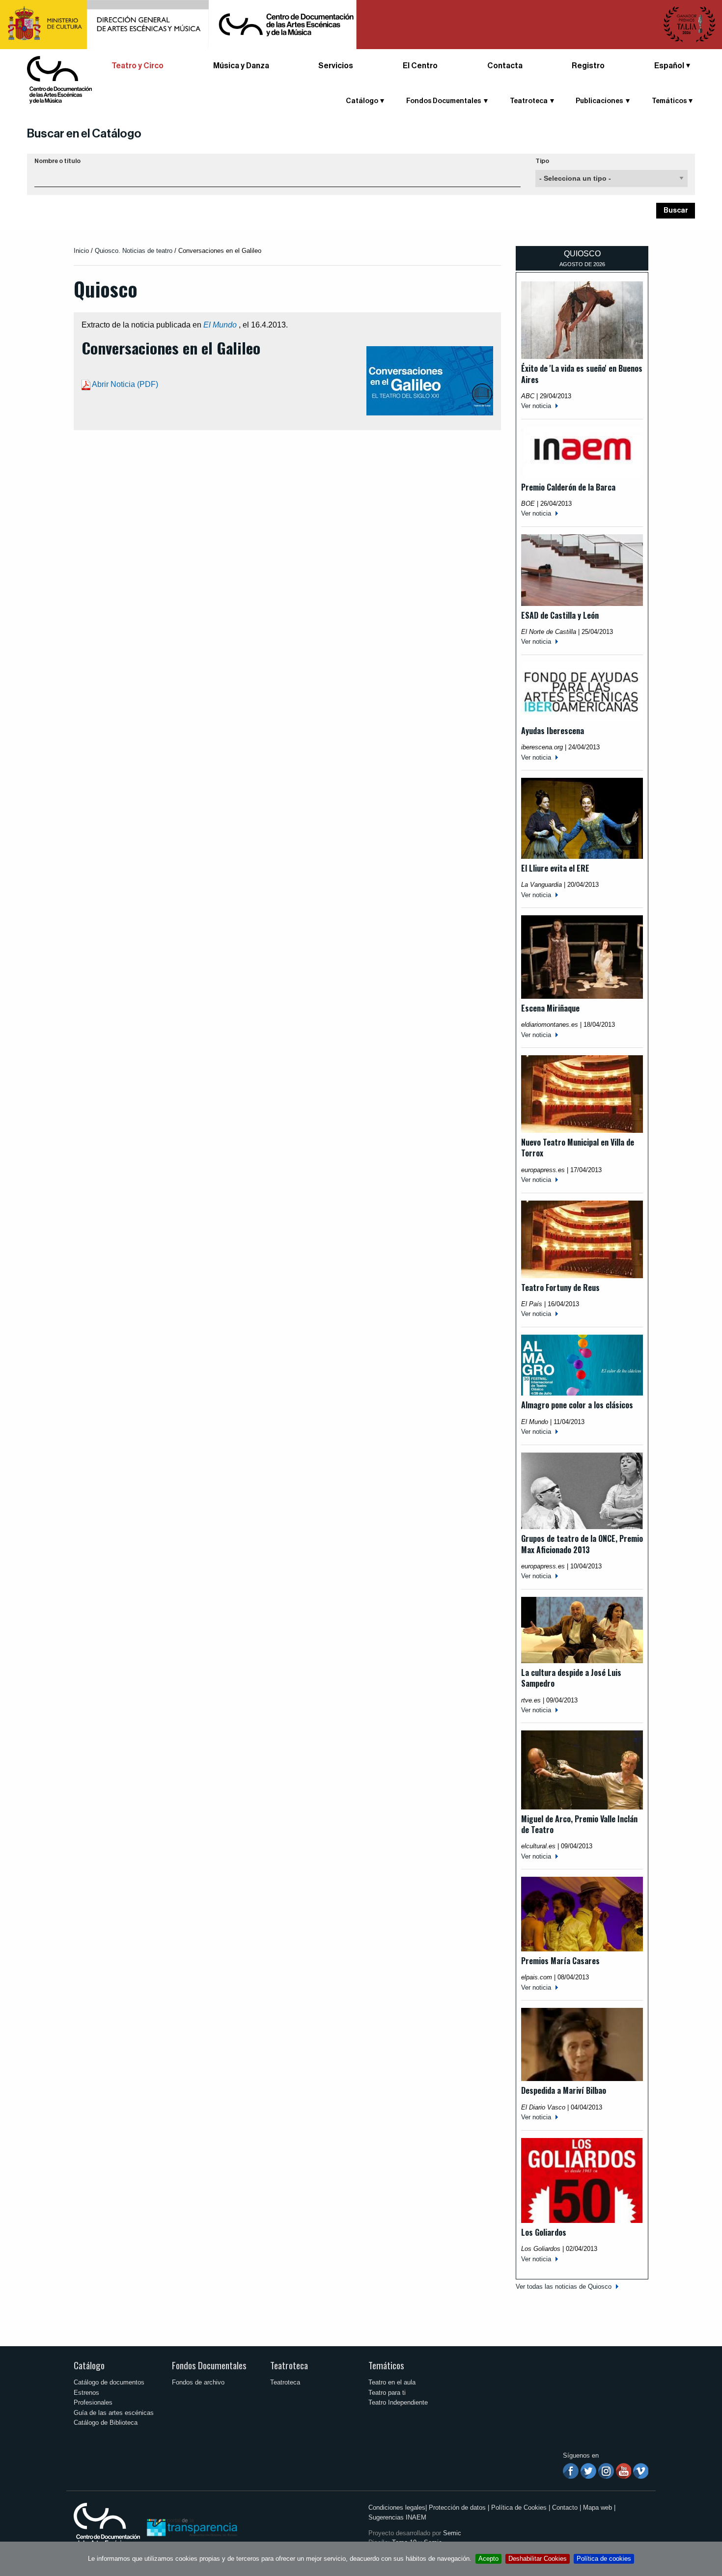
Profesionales (93, 2402)
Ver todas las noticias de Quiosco (564, 2287)
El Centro (420, 66)
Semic (452, 2533)
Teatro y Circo (138, 66)
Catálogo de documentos (109, 2382)
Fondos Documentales (209, 2365)
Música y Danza (241, 66)
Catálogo (89, 2365)
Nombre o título (57, 161)
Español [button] (669, 66)
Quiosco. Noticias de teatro (134, 251)
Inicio (81, 251)
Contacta (505, 66)
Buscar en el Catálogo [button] (84, 134)
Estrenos (86, 2393)
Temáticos (386, 2365)
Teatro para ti (387, 2393)
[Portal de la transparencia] (191, 2527)
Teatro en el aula (392, 2382)
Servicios (336, 66)
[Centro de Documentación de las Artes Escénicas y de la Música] (59, 79)
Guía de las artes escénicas (114, 2413)
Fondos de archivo (198, 2382)
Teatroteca (289, 2365)
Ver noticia (536, 406)
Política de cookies (604, 2559)
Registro (588, 66)
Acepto (488, 2559)
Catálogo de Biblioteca (106, 2423)
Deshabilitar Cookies (538, 2559)
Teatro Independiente (398, 2402)
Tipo (542, 161)
